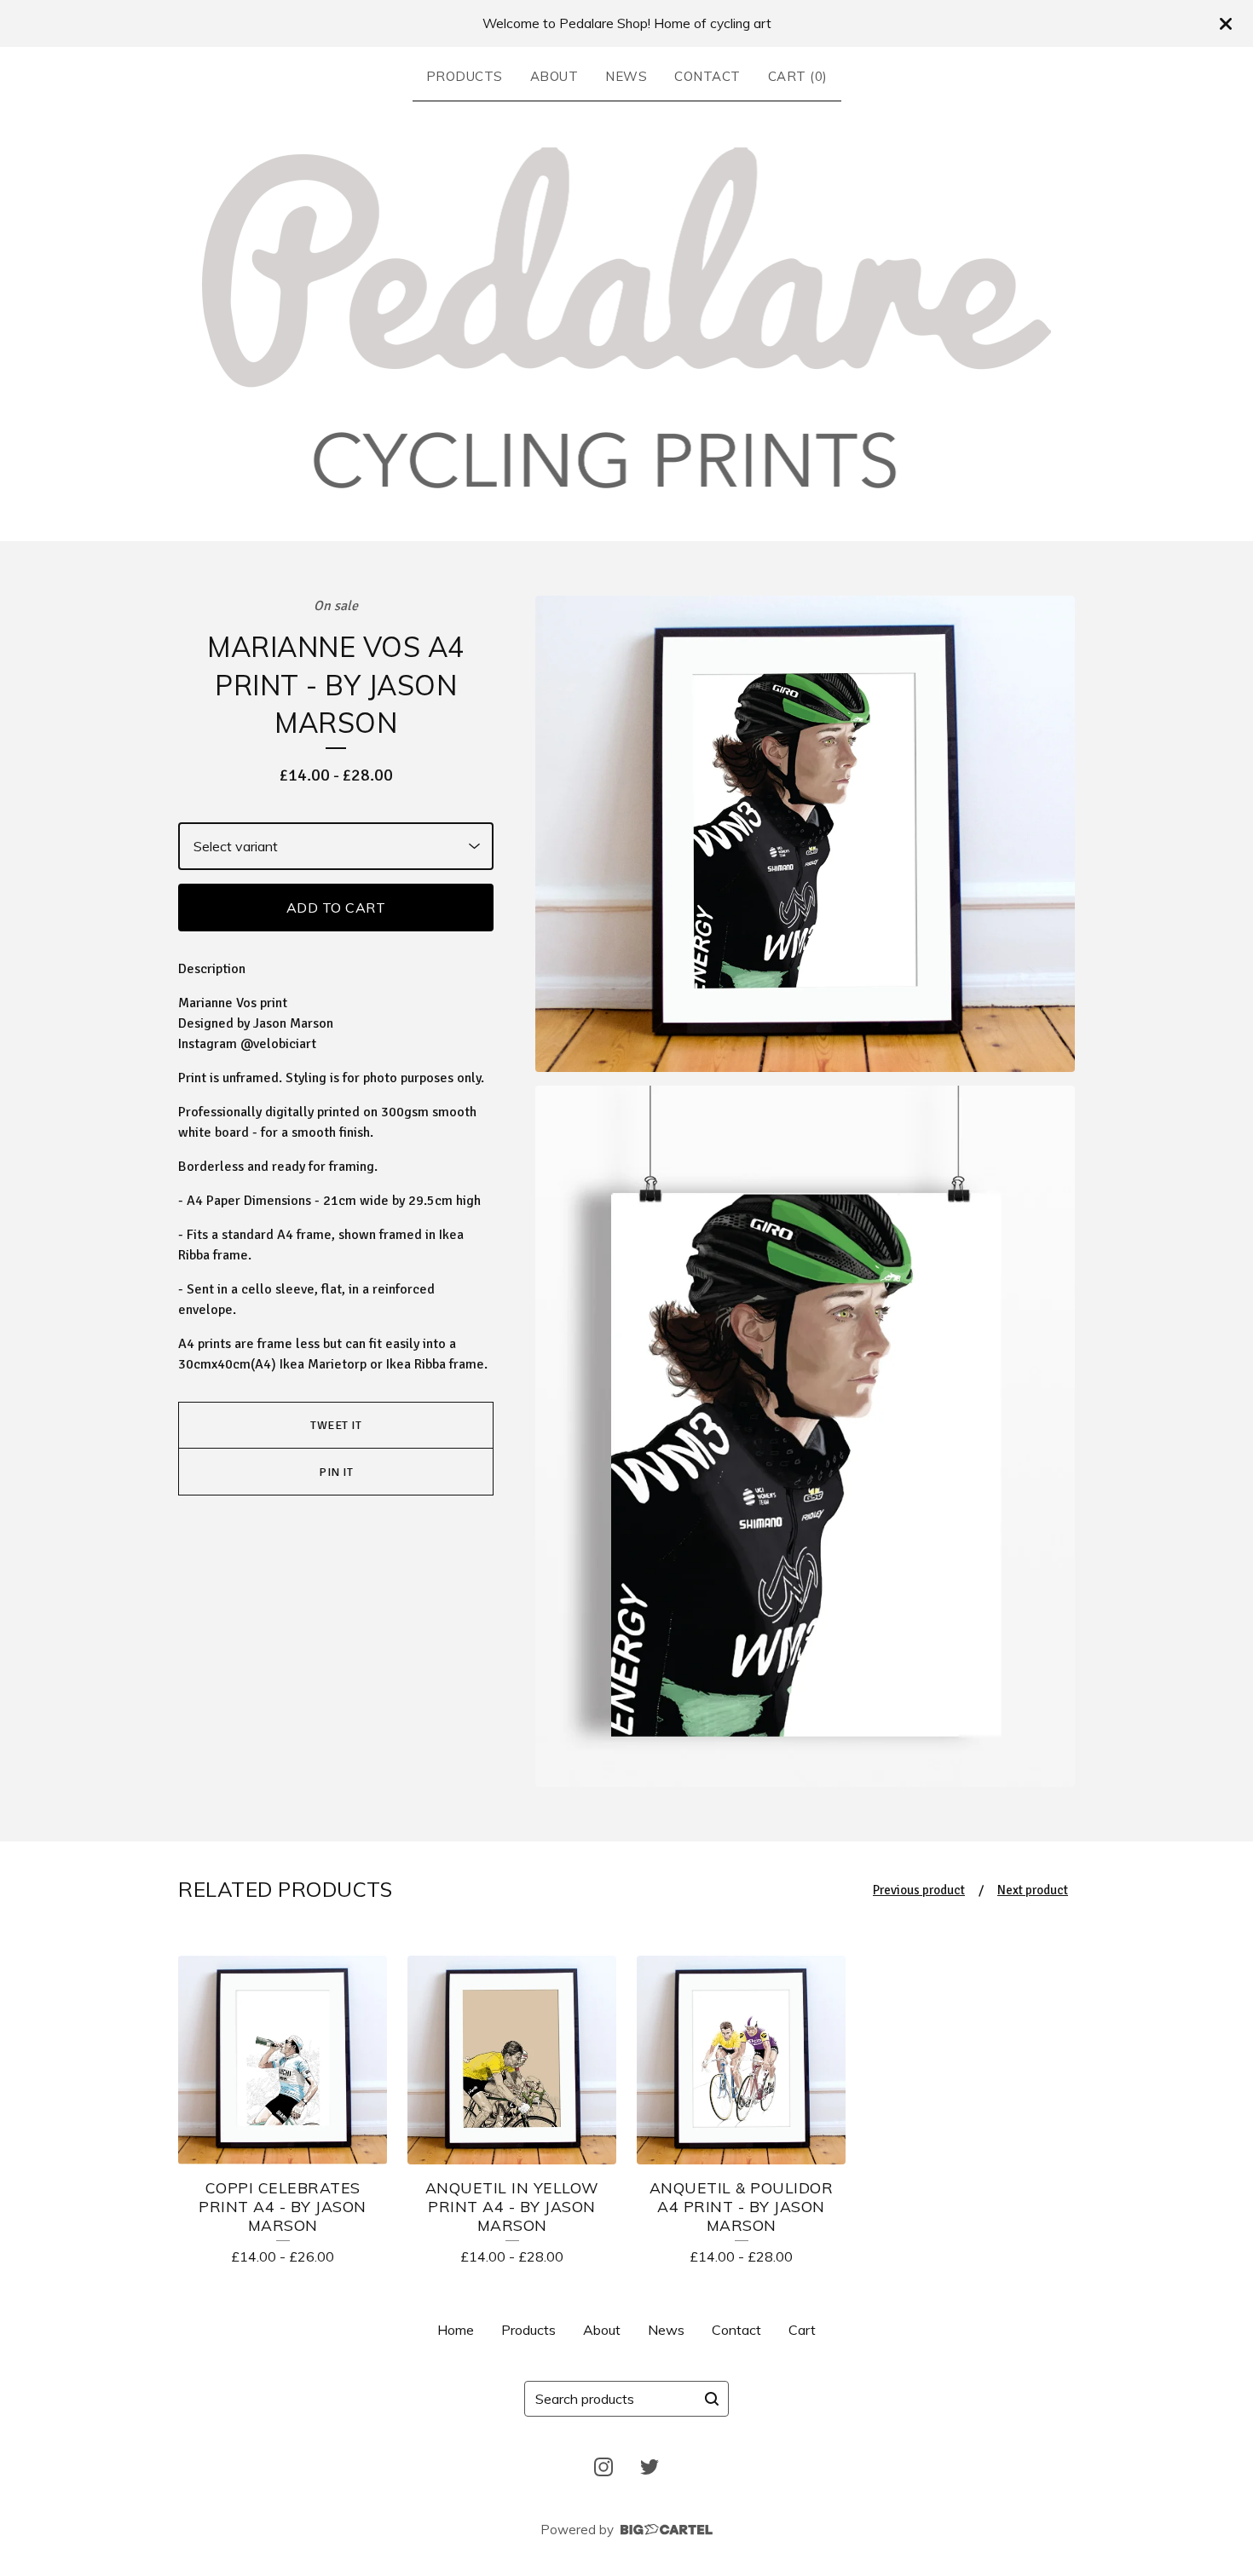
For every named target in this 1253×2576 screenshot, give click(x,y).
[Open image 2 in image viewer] (805, 1436)
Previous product (919, 1890)
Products (465, 76)
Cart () (798, 76)
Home (456, 2330)
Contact (707, 76)
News (626, 76)
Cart (802, 2330)
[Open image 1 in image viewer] (805, 834)
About (554, 76)
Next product (1033, 1890)
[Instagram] (603, 2467)
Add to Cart (336, 908)
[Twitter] (650, 2467)
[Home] (627, 318)
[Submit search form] (712, 2399)
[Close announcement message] (1226, 24)
